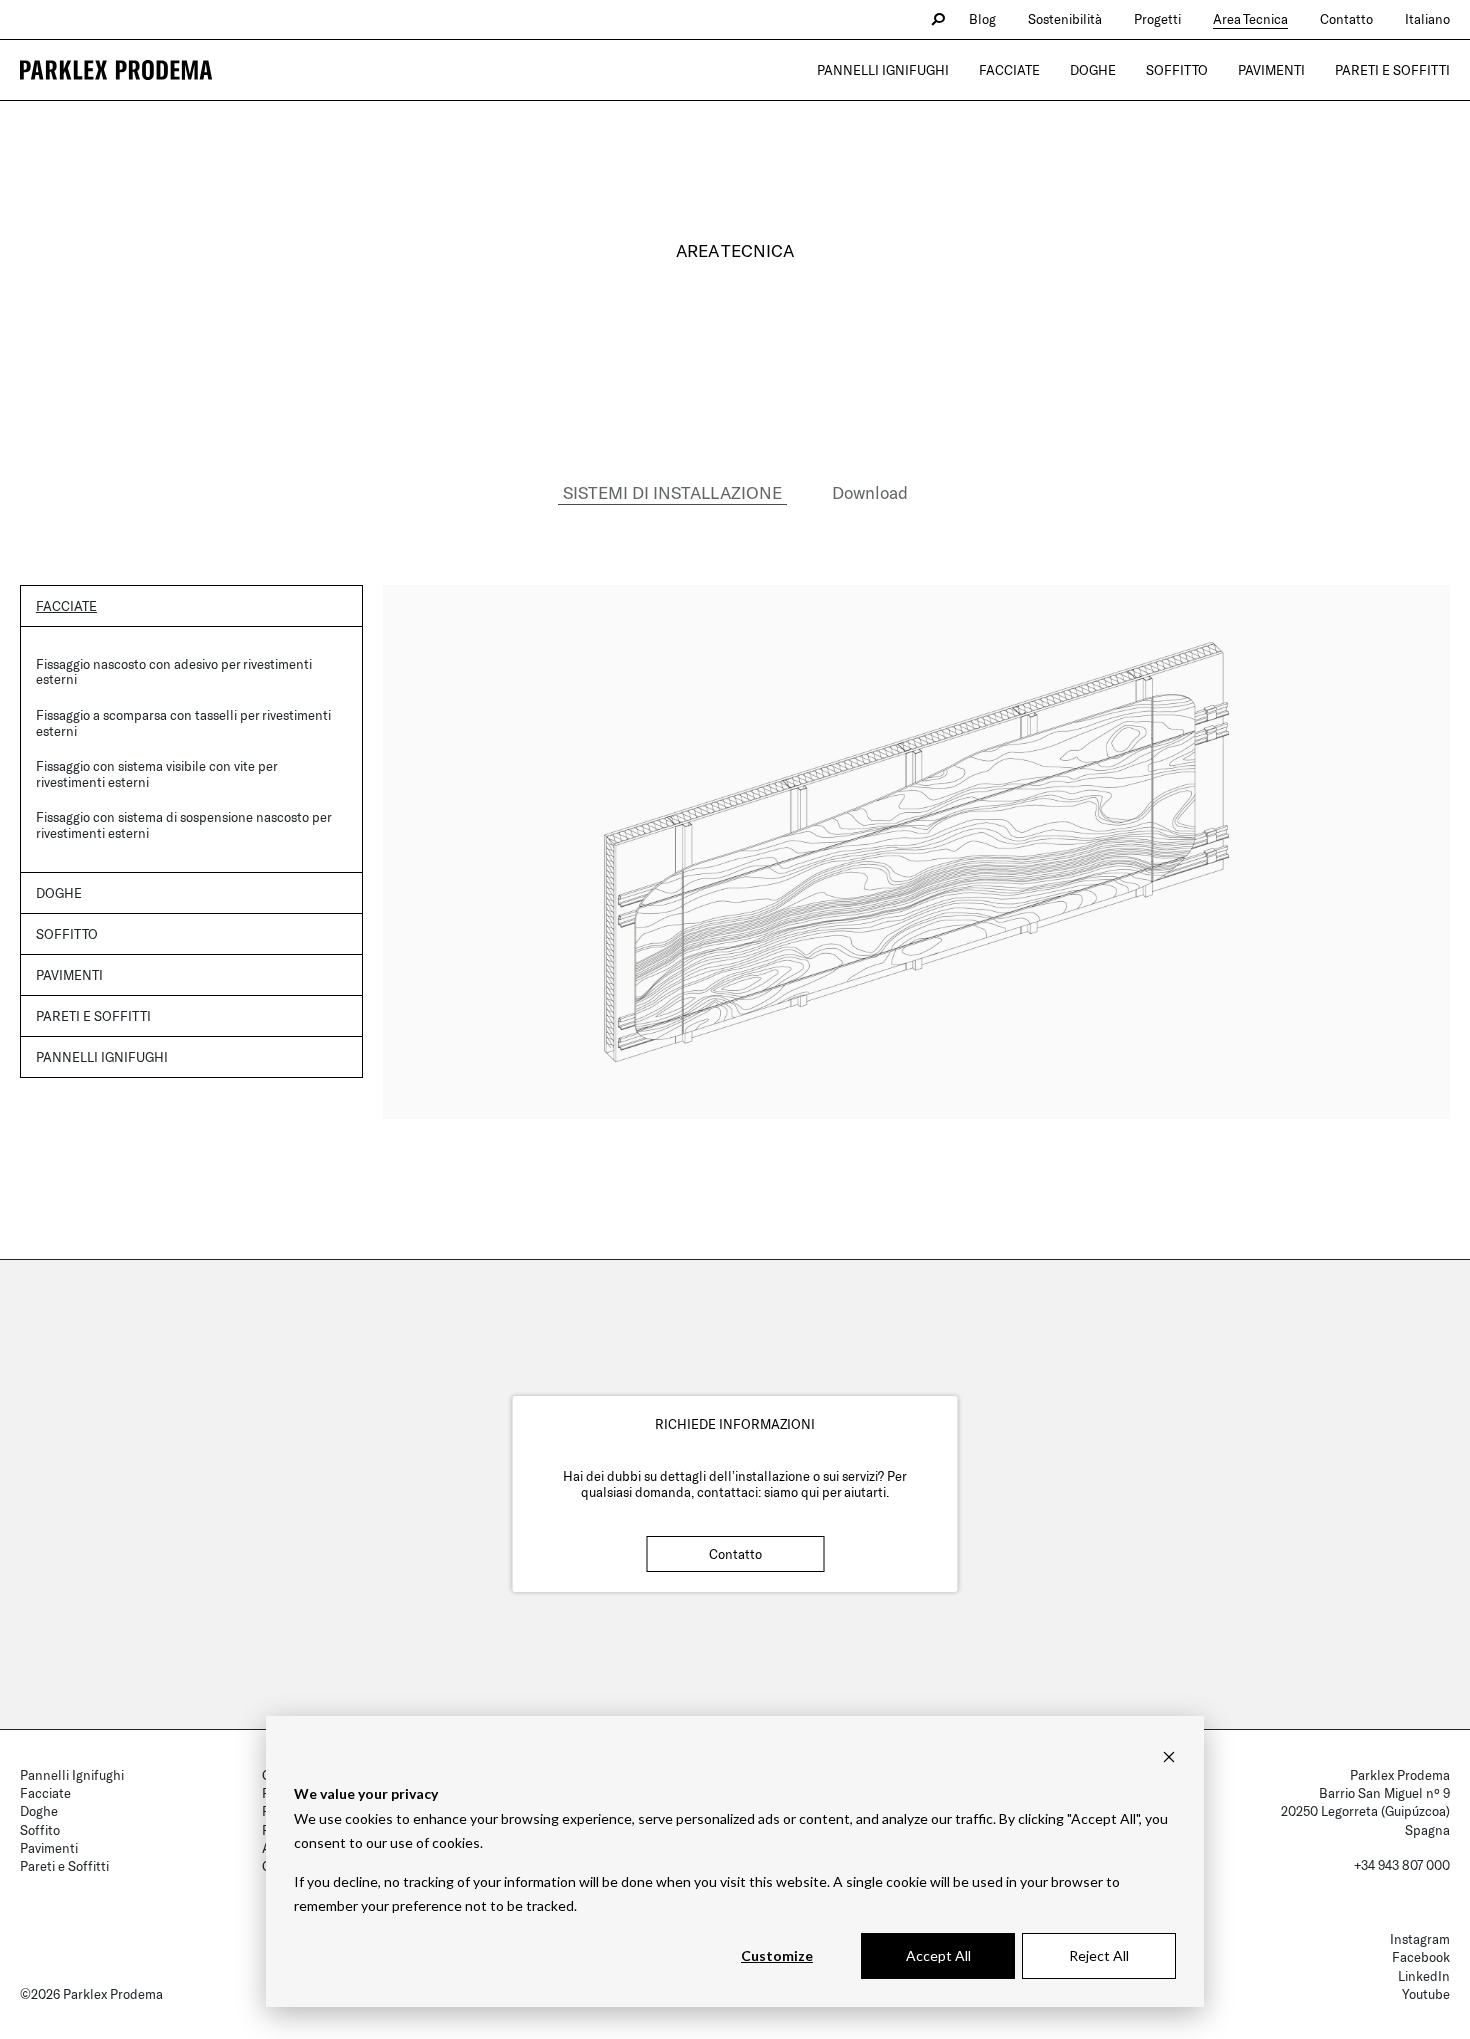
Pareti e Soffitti (1392, 70)
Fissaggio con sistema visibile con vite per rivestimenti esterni (156, 774)
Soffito (40, 1830)
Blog (982, 19)
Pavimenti (1271, 70)
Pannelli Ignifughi (883, 70)
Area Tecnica (1250, 19)
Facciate (1009, 70)
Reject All (1099, 1955)
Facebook (1421, 1957)
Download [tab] (870, 492)
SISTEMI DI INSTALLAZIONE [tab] (672, 492)
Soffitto (1177, 70)
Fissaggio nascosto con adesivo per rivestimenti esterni (174, 672)
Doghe (1093, 70)
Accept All (938, 1955)
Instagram (1420, 1939)
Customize (777, 1955)
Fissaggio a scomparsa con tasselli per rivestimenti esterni (183, 723)
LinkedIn (1424, 1976)
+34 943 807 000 (1402, 1865)
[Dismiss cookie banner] (1169, 1756)
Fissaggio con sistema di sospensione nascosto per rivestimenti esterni (183, 825)
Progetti (1157, 19)
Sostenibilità (1065, 19)
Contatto (1346, 19)
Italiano (1427, 19)
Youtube (1426, 1994)
